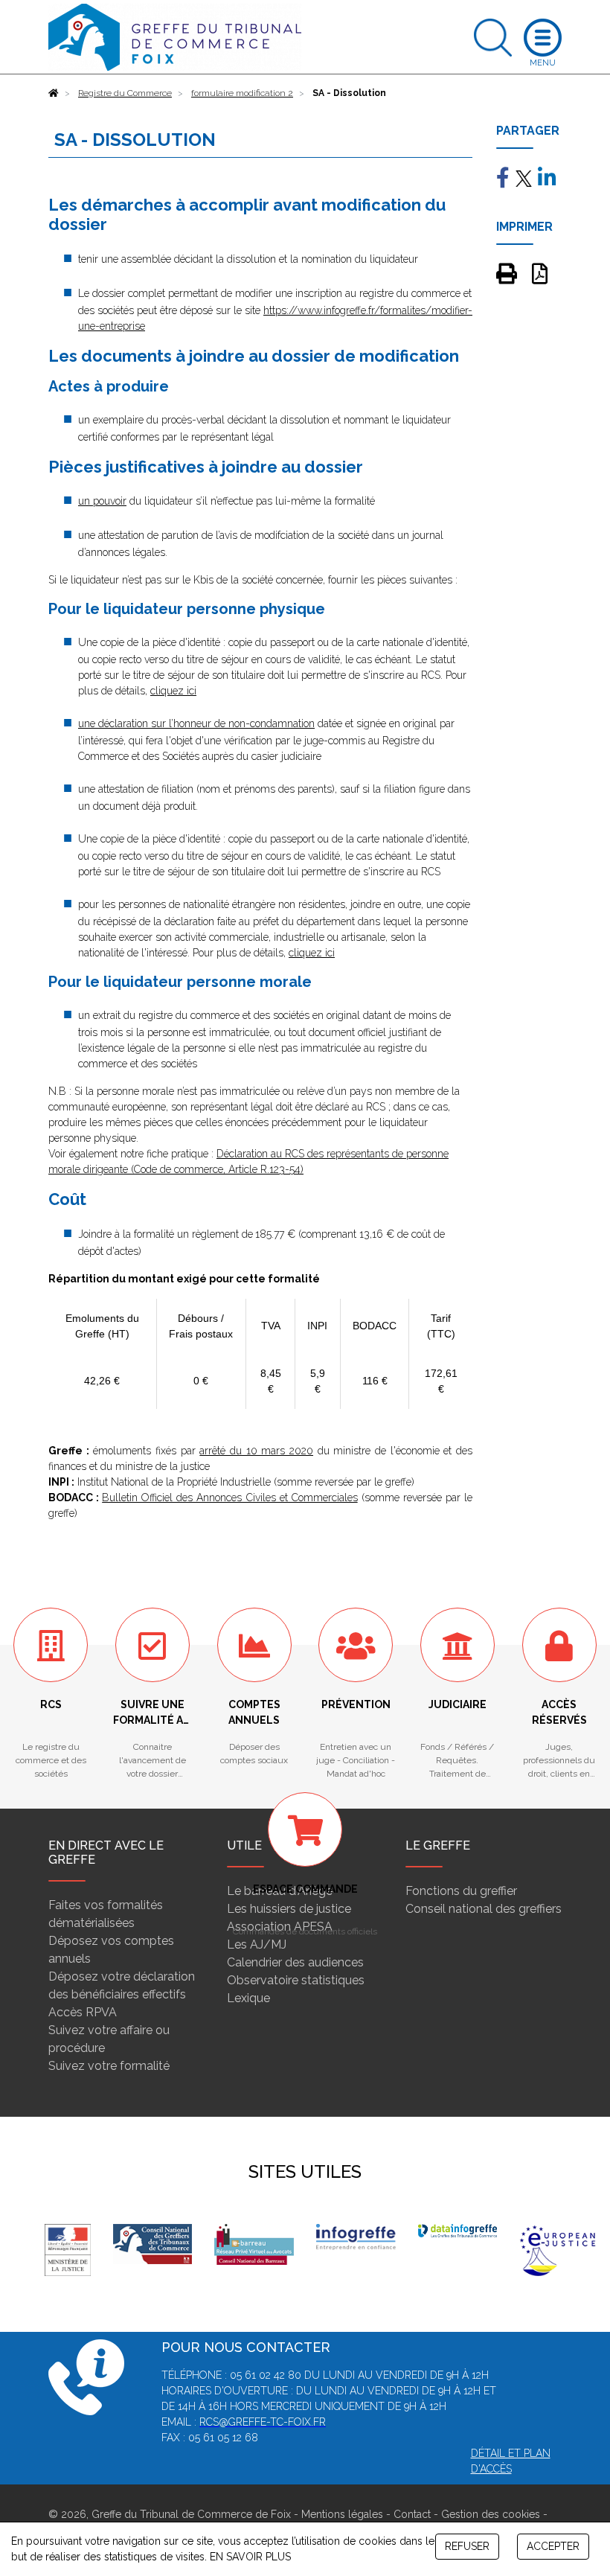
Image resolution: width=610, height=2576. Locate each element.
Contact (412, 2514)
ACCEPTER (553, 2546)
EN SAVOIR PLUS (250, 2557)
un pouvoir (102, 501)
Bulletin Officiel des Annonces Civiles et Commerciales (230, 1498)
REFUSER (467, 2546)
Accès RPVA (83, 2012)
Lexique (248, 1998)
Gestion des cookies (491, 2514)
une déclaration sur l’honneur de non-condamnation (196, 723)
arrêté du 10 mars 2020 (256, 1451)
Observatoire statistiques (296, 1980)
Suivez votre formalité (109, 2066)
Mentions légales (342, 2514)
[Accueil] (54, 93)
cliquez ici (173, 691)
